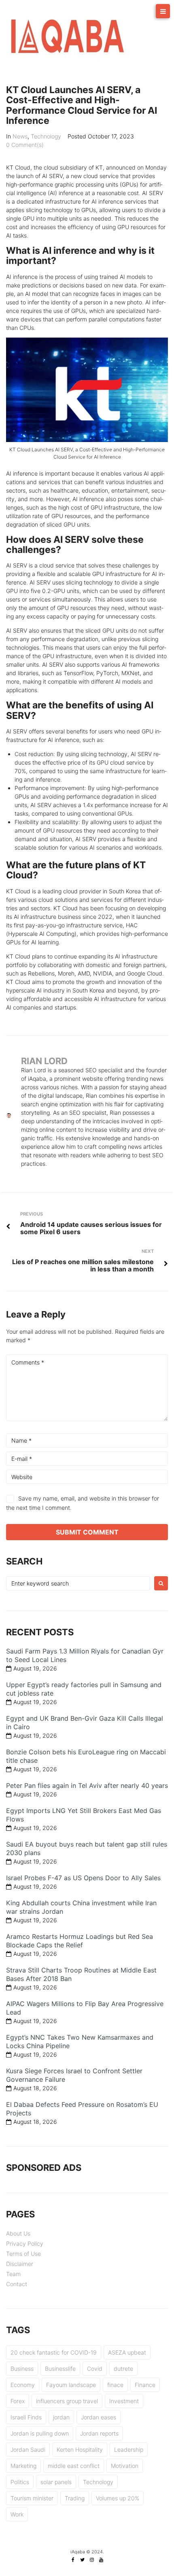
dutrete (123, 2369)
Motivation (125, 2466)
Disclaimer (20, 2264)
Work (17, 2514)
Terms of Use (23, 2254)
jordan (61, 2417)
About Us (18, 2233)
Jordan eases (99, 2417)
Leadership (129, 2450)
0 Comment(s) (25, 145)
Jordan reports (99, 2433)
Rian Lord (44, 1061)
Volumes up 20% (118, 2498)
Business (22, 2369)
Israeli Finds (26, 2417)
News (20, 136)
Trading (75, 2498)
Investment (124, 2401)
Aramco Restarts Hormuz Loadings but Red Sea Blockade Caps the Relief (80, 1941)
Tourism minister (32, 2498)
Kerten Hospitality (80, 2450)
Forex (18, 2401)
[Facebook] (73, 2560)
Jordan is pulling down (40, 2433)
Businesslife (60, 2369)
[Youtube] (101, 2560)
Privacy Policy (25, 2243)
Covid (95, 2369)
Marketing (23, 2466)
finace (115, 2385)
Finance (145, 2385)
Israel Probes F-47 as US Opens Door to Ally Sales (83, 1878)
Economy (23, 2385)
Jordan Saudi (28, 2450)
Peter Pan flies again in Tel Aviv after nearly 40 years (87, 1785)
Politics (20, 2482)
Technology (46, 136)
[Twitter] (83, 2560)
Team (13, 2274)
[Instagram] (92, 2560)
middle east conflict (74, 2466)
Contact (17, 2284)
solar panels (56, 2482)
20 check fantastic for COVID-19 (54, 2352)
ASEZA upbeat (127, 2352)
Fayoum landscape (71, 2385)
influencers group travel (67, 2401)
